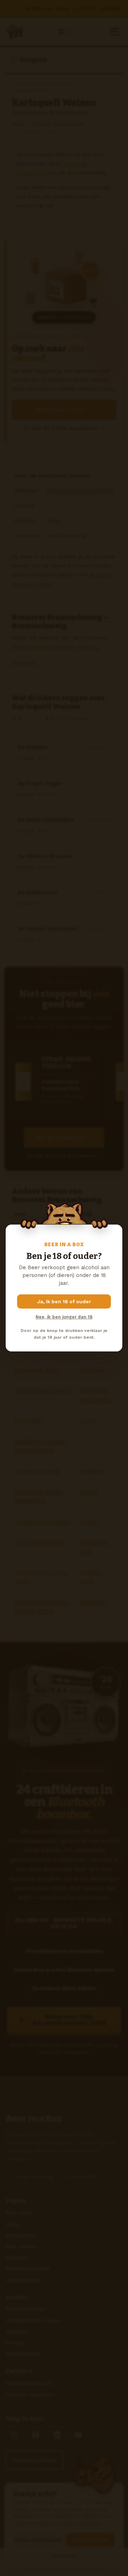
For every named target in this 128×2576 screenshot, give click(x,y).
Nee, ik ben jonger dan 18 (64, 1317)
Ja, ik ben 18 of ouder (64, 1301)
